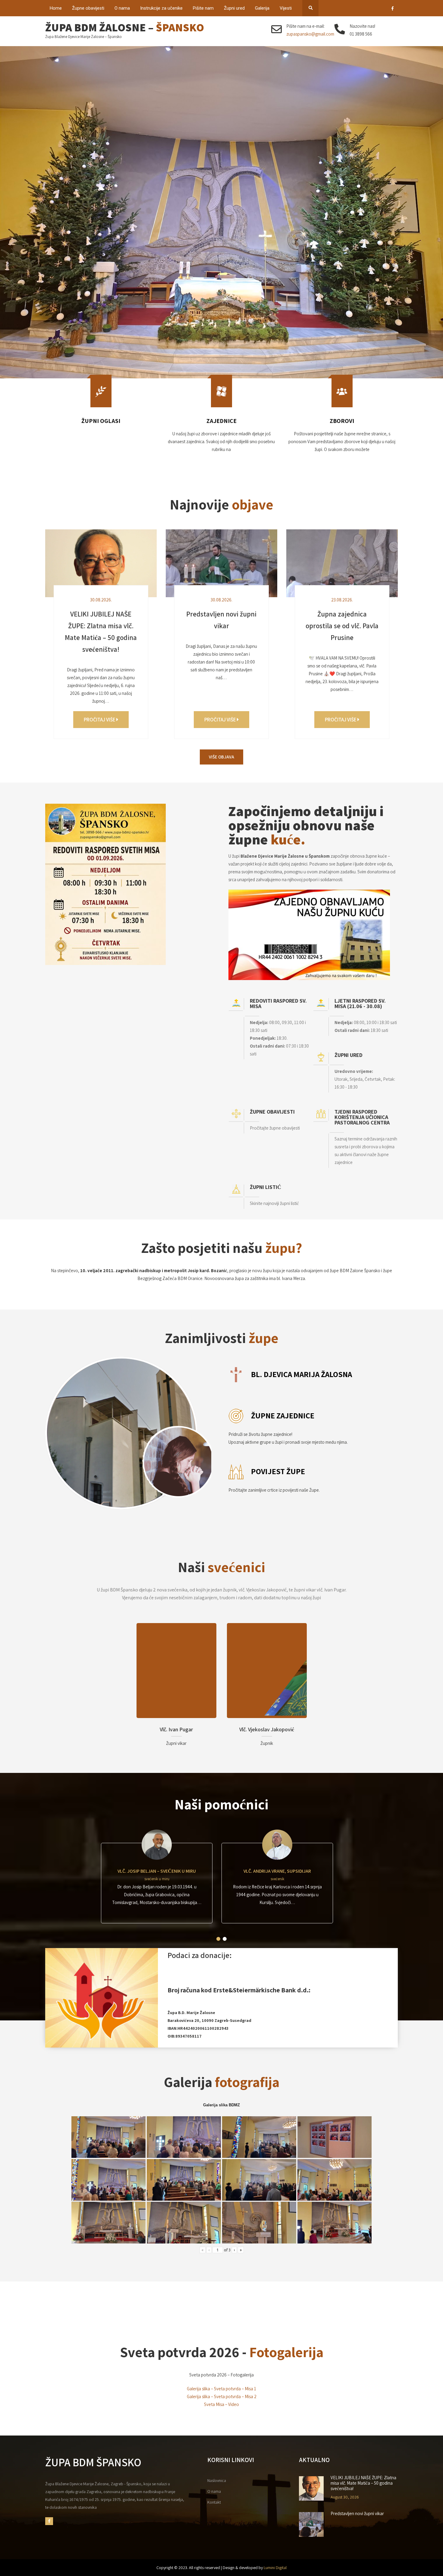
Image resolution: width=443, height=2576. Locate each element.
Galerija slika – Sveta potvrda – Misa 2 (222, 2396)
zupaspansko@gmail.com (310, 34)
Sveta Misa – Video (222, 2404)
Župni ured (234, 8)
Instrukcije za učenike (161, 8)
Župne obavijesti (88, 8)
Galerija (262, 8)
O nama (122, 8)
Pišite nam (203, 8)
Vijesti (286, 8)
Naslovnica (217, 2480)
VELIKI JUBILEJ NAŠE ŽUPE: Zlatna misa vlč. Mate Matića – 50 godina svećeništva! (363, 2483)
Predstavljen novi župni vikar (357, 2514)
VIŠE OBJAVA (222, 757)
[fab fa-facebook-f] (393, 9)
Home (56, 8)
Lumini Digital (275, 2568)
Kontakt (214, 2502)
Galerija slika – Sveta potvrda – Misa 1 (222, 2389)
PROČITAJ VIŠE (100, 720)
